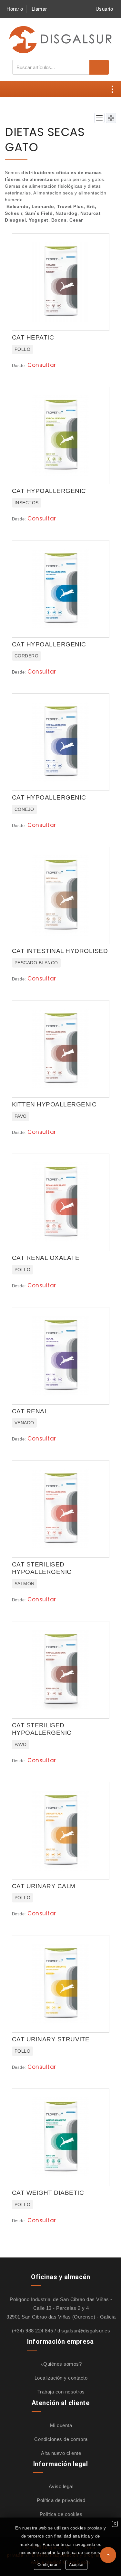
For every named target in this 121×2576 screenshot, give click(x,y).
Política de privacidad (61, 2500)
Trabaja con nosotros (61, 2392)
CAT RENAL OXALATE (46, 1258)
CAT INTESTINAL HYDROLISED (60, 951)
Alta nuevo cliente (61, 2453)
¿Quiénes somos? (61, 2364)
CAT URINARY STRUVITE (51, 2039)
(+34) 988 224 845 (33, 2331)
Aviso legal (61, 2486)
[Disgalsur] (61, 39)
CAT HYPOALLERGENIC (49, 491)
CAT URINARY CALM (44, 1886)
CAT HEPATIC (33, 337)
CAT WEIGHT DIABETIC (48, 2193)
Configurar (48, 2565)
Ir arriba (108, 2555)
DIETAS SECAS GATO (45, 139)
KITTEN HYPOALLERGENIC (54, 1104)
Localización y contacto (61, 2378)
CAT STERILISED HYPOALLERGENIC (42, 1568)
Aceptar (76, 2565)
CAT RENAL (30, 1411)
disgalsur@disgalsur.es (84, 2331)
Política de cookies (61, 2514)
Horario (15, 9)
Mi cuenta (61, 2425)
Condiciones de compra (61, 2439)
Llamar (39, 9)
